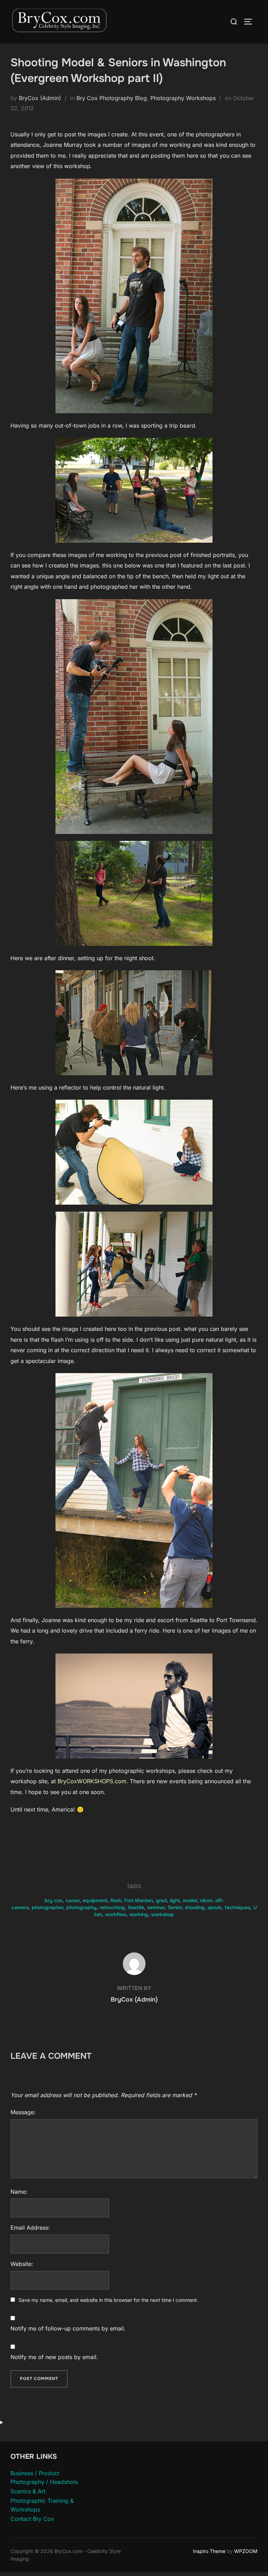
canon (73, 1900)
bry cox (54, 1900)
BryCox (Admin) (40, 98)
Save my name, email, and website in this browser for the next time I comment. (108, 2300)
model (190, 1900)
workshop (162, 1914)
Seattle (136, 1907)
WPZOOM (246, 2551)
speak (215, 1907)
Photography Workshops (183, 98)
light (175, 1900)
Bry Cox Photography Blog (112, 98)
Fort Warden (139, 1900)
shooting (195, 1907)
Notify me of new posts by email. (54, 2357)
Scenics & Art (28, 2491)
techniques (237, 1907)
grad (161, 1900)
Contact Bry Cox (32, 2519)
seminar (156, 1907)
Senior (175, 1907)
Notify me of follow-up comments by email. (68, 2328)
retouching (112, 1907)
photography (81, 1907)
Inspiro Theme (209, 2551)
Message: (23, 2112)
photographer (47, 1907)
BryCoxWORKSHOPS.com (92, 1781)
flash (116, 1900)
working (139, 1914)
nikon (206, 1900)
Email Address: (30, 2228)
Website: (22, 2264)
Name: (19, 2192)
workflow (116, 1914)
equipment (95, 1900)
